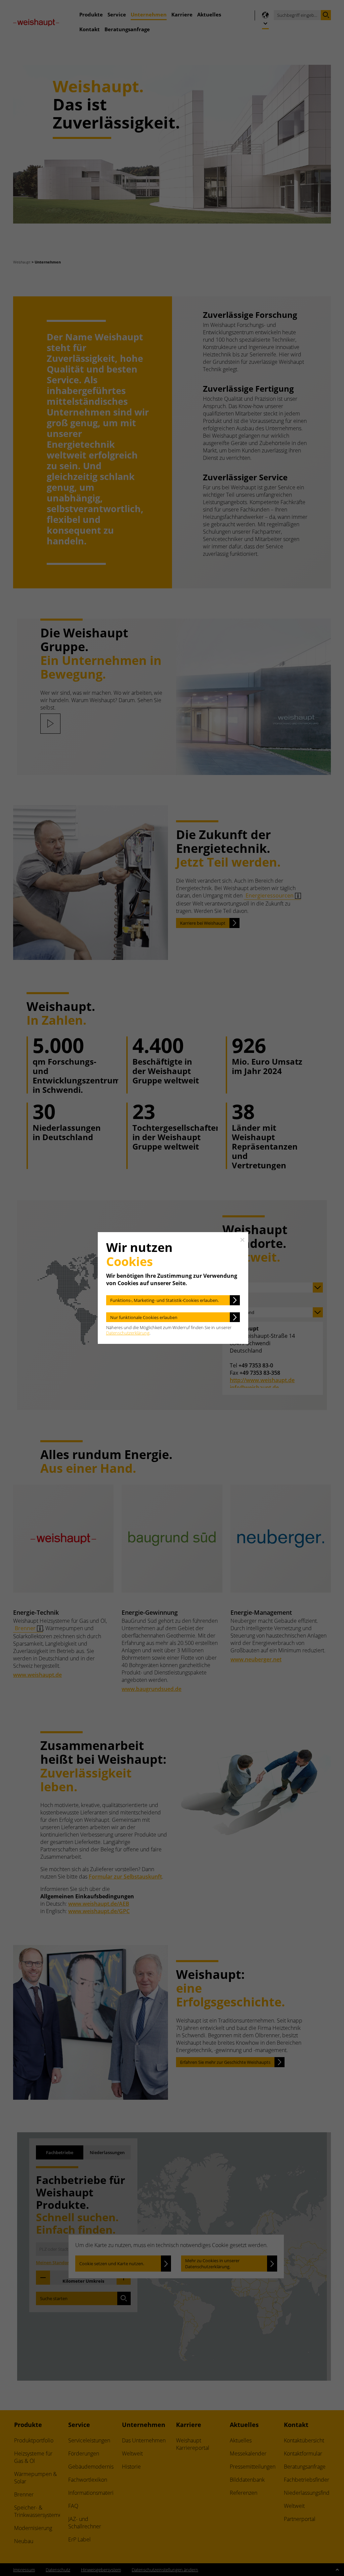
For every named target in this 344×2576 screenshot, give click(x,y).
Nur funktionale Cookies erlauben (144, 1317)
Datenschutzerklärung (128, 1333)
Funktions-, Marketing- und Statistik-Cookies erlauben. (164, 1300)
